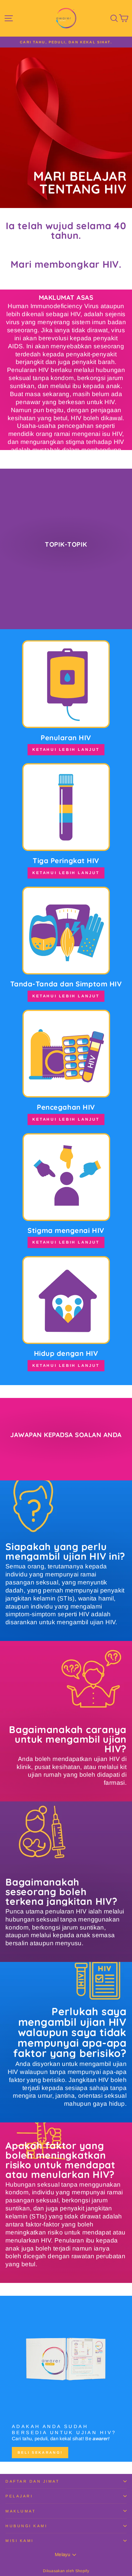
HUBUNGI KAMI (26, 2526)
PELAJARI (19, 2496)
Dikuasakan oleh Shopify (66, 2571)
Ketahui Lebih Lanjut (66, 750)
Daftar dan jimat (33, 2481)
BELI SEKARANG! (40, 2452)
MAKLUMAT (21, 2511)
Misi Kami (20, 2541)
